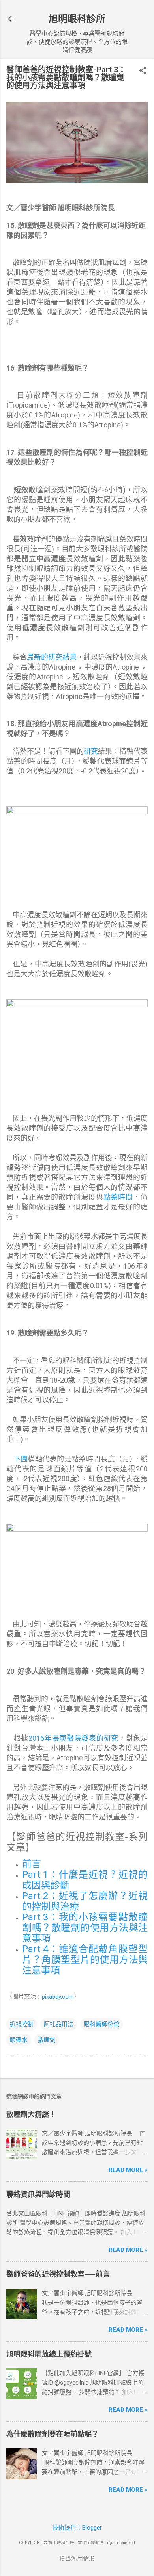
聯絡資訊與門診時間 (38, 2194)
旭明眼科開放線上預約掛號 (49, 2354)
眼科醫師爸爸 (101, 2024)
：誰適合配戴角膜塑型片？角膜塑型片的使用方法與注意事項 (85, 1960)
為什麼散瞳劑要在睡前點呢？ (53, 2434)
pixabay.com (58, 1997)
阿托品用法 (59, 2024)
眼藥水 (19, 2040)
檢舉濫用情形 (77, 2559)
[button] (143, 71)
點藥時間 (118, 1197)
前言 (32, 1864)
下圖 (21, 1459)
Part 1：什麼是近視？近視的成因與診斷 (85, 1880)
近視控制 (22, 2024)
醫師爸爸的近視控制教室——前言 (58, 2274)
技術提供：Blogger (77, 2528)
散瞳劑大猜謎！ (31, 2114)
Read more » (128, 2170)
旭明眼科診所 (77, 19)
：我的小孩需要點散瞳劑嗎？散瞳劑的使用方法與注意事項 (85, 1928)
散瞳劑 (47, 2040)
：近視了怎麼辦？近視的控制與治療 (85, 1901)
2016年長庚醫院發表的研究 (73, 1738)
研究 (91, 751)
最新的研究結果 (52, 657)
